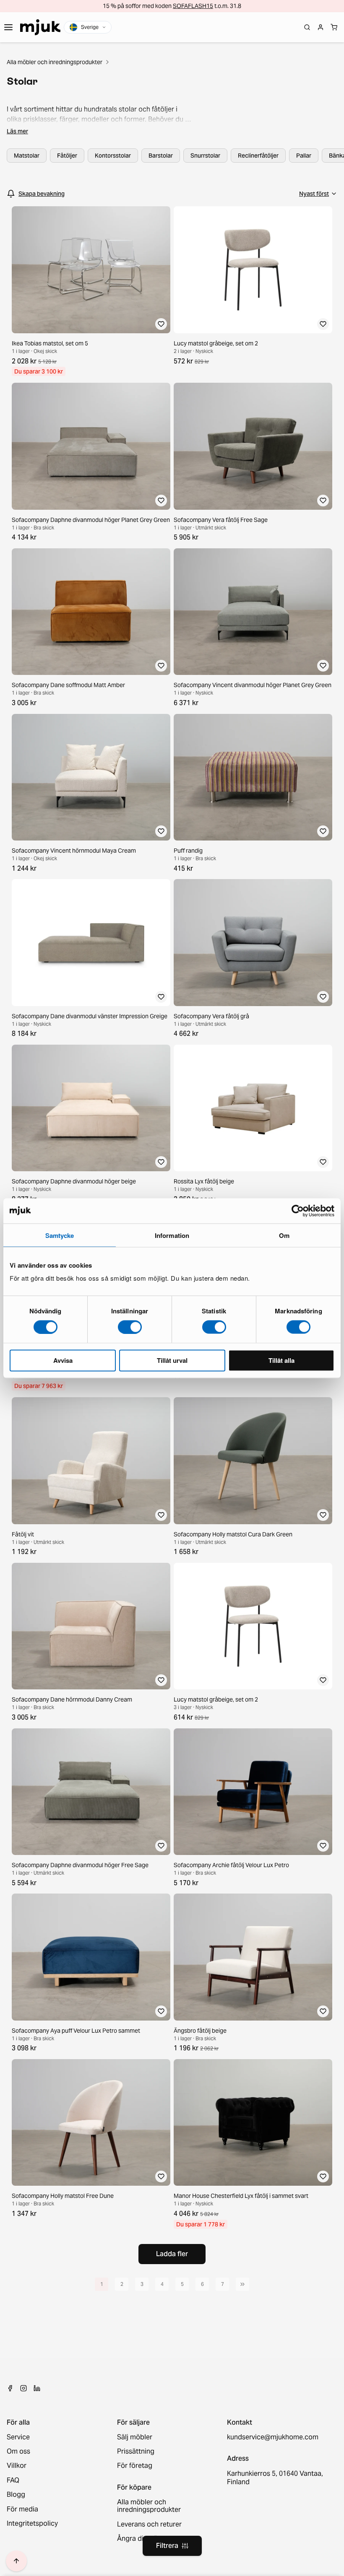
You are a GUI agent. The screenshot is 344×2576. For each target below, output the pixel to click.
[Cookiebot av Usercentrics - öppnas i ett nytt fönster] (298, 1211)
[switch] (130, 1327)
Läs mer (17, 131)
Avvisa (63, 1360)
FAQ (13, 2480)
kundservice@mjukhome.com (273, 2437)
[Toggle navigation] (8, 27)
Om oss (18, 2451)
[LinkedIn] (37, 2388)
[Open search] (307, 27)
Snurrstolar (205, 156)
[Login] (321, 27)
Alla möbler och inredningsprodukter (55, 62)
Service (18, 2437)
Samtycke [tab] (60, 1235)
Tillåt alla (281, 1360)
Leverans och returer (149, 2524)
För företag (135, 2466)
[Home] (40, 27)
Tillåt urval (172, 1360)
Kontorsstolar (113, 156)
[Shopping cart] (334, 27)
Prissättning (136, 2451)
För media (22, 2509)
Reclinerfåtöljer (258, 156)
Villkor (17, 2466)
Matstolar (27, 156)
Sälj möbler (135, 2437)
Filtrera (167, 2546)
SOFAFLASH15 (193, 6)
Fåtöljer (67, 156)
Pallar (304, 156)
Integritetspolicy (32, 2524)
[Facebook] (10, 2388)
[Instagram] (23, 2388)
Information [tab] (172, 1235)
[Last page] (242, 2284)
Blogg (16, 2495)
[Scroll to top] (16, 2561)
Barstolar (161, 156)
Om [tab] (284, 1235)
